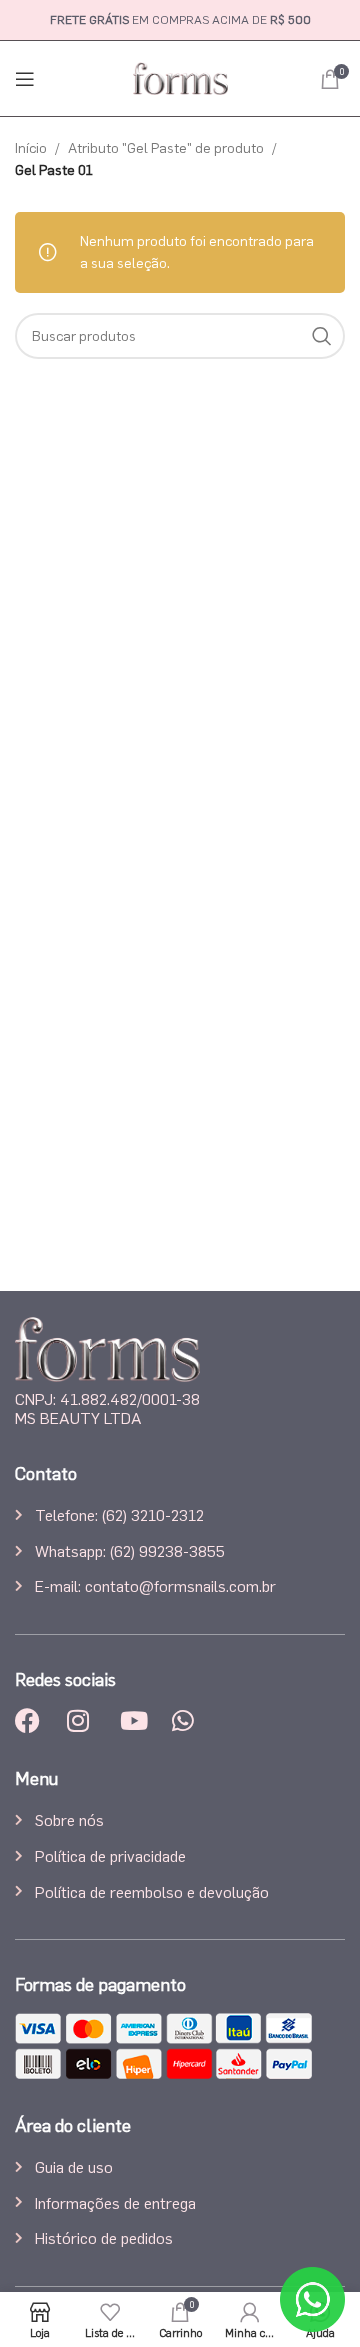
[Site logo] (180, 74)
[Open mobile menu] (25, 79)
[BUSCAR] (322, 336)
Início (31, 147)
